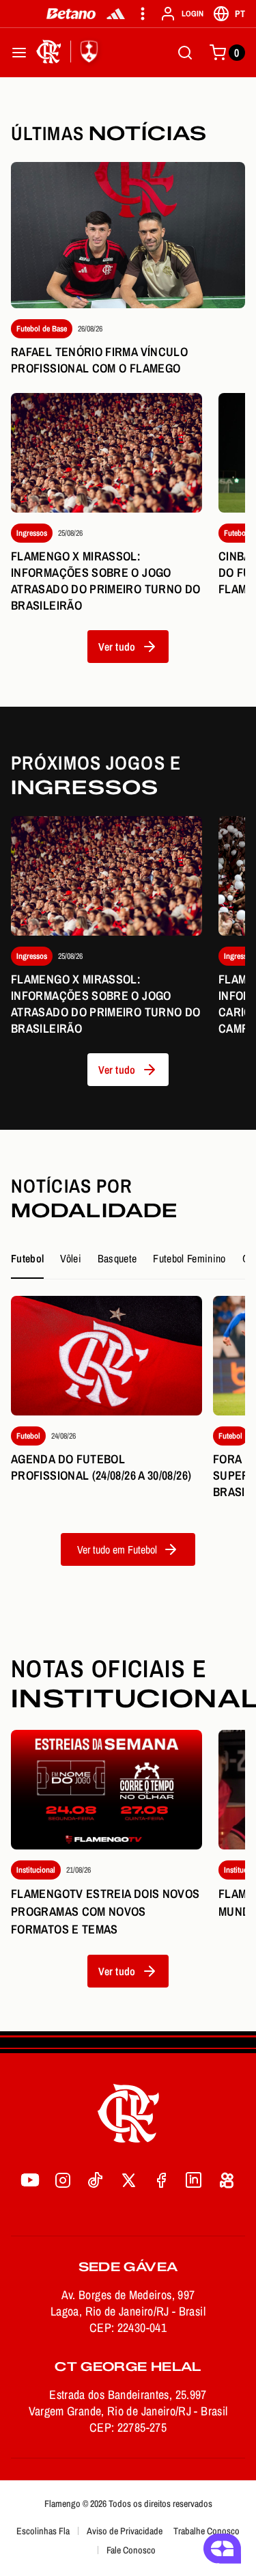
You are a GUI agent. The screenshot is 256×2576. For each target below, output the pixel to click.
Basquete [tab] (117, 1258)
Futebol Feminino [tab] (189, 1258)
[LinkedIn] (194, 2180)
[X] (128, 2180)
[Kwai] (227, 2180)
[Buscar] (185, 53)
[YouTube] (30, 2180)
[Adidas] (116, 14)
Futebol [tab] (27, 1258)
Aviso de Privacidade (125, 2531)
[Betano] (71, 14)
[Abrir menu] (19, 53)
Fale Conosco (131, 2550)
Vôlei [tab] (71, 1258)
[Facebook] (161, 2180)
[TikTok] (96, 2180)
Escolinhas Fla (43, 2531)
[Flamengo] (70, 53)
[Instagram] (63, 2180)
